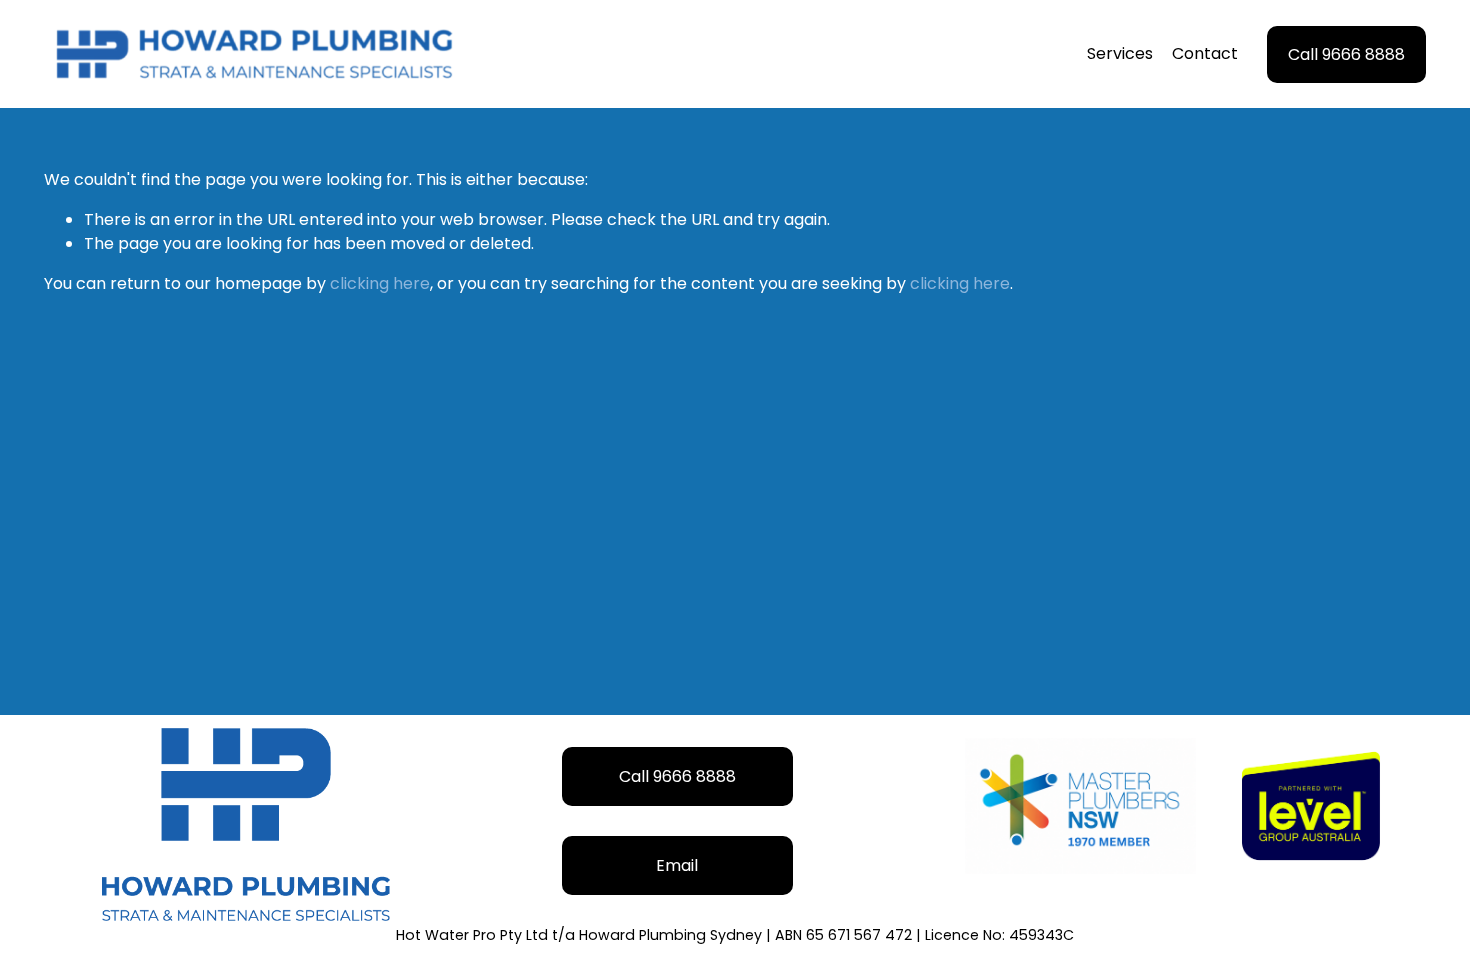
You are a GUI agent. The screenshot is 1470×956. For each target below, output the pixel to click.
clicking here (380, 283)
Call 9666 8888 (1346, 54)
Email (677, 865)
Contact (1205, 53)
